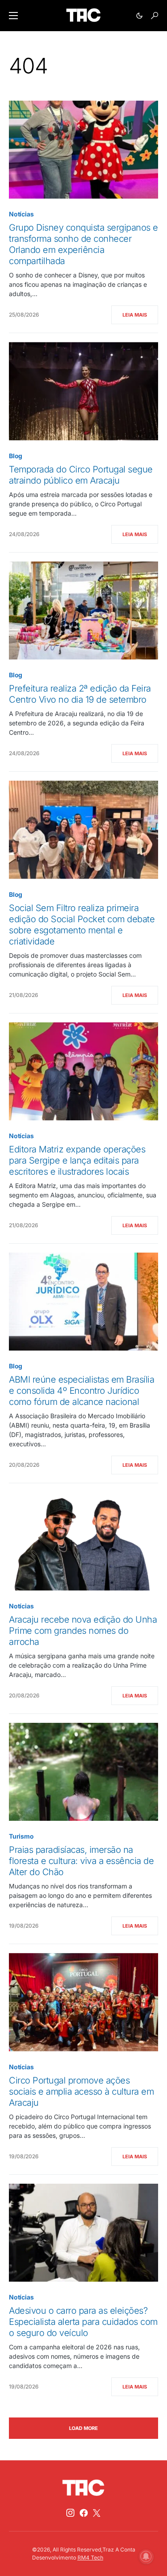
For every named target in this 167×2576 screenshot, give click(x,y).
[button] (13, 16)
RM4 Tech (90, 2558)
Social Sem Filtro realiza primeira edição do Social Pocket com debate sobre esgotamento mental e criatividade (82, 925)
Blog (16, 456)
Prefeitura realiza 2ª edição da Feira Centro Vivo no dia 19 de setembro (80, 694)
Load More (83, 2428)
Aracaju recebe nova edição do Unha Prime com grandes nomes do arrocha (83, 1631)
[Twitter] (97, 2513)
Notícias (21, 214)
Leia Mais (135, 315)
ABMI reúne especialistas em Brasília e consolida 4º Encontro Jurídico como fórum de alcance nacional (81, 1391)
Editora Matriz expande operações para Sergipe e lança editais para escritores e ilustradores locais (77, 1160)
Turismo (21, 1836)
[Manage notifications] (146, 2556)
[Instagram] (70, 2513)
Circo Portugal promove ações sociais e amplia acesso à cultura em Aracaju (81, 2092)
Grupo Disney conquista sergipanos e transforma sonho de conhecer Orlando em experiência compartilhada (83, 244)
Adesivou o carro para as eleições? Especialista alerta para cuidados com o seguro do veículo (83, 2322)
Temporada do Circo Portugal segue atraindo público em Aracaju (81, 475)
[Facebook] (84, 2513)
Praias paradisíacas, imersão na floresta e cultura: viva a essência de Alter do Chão (81, 1861)
